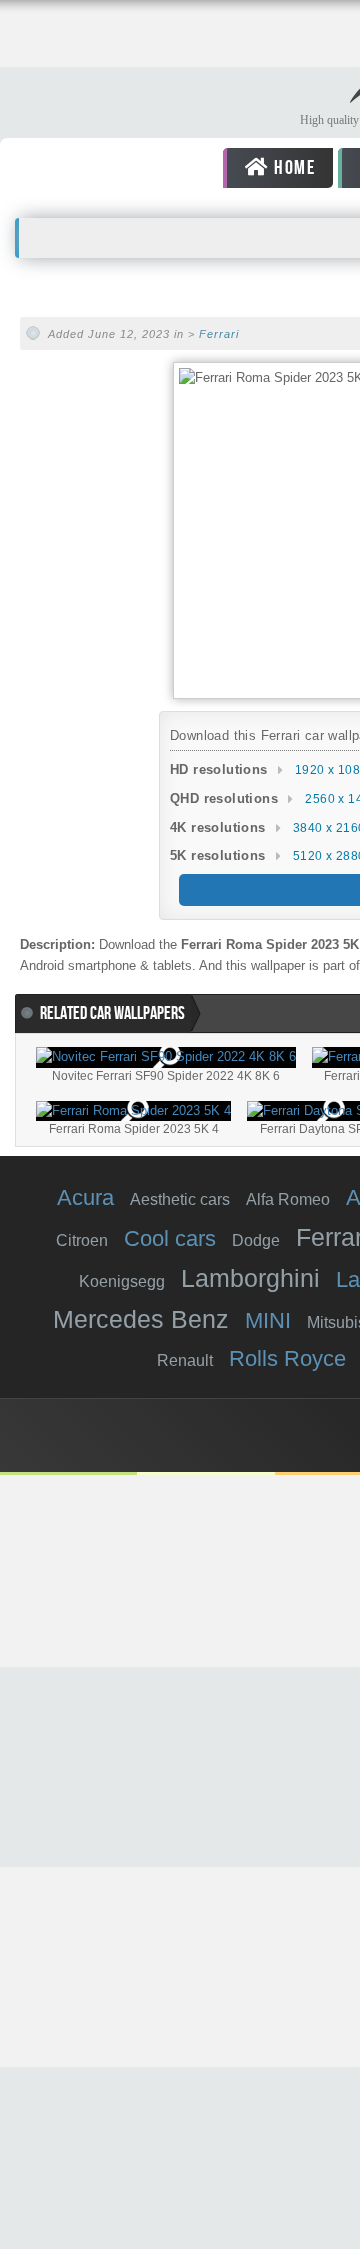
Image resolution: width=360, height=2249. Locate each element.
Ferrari (219, 334)
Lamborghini (250, 1278)
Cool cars (170, 1238)
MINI (268, 1320)
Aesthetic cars (180, 1199)
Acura (85, 1197)
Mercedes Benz (141, 1319)
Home (292, 168)
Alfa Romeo (288, 1199)
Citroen (82, 1240)
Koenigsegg (122, 1281)
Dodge (256, 1240)
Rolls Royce (287, 1358)
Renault (185, 1360)
